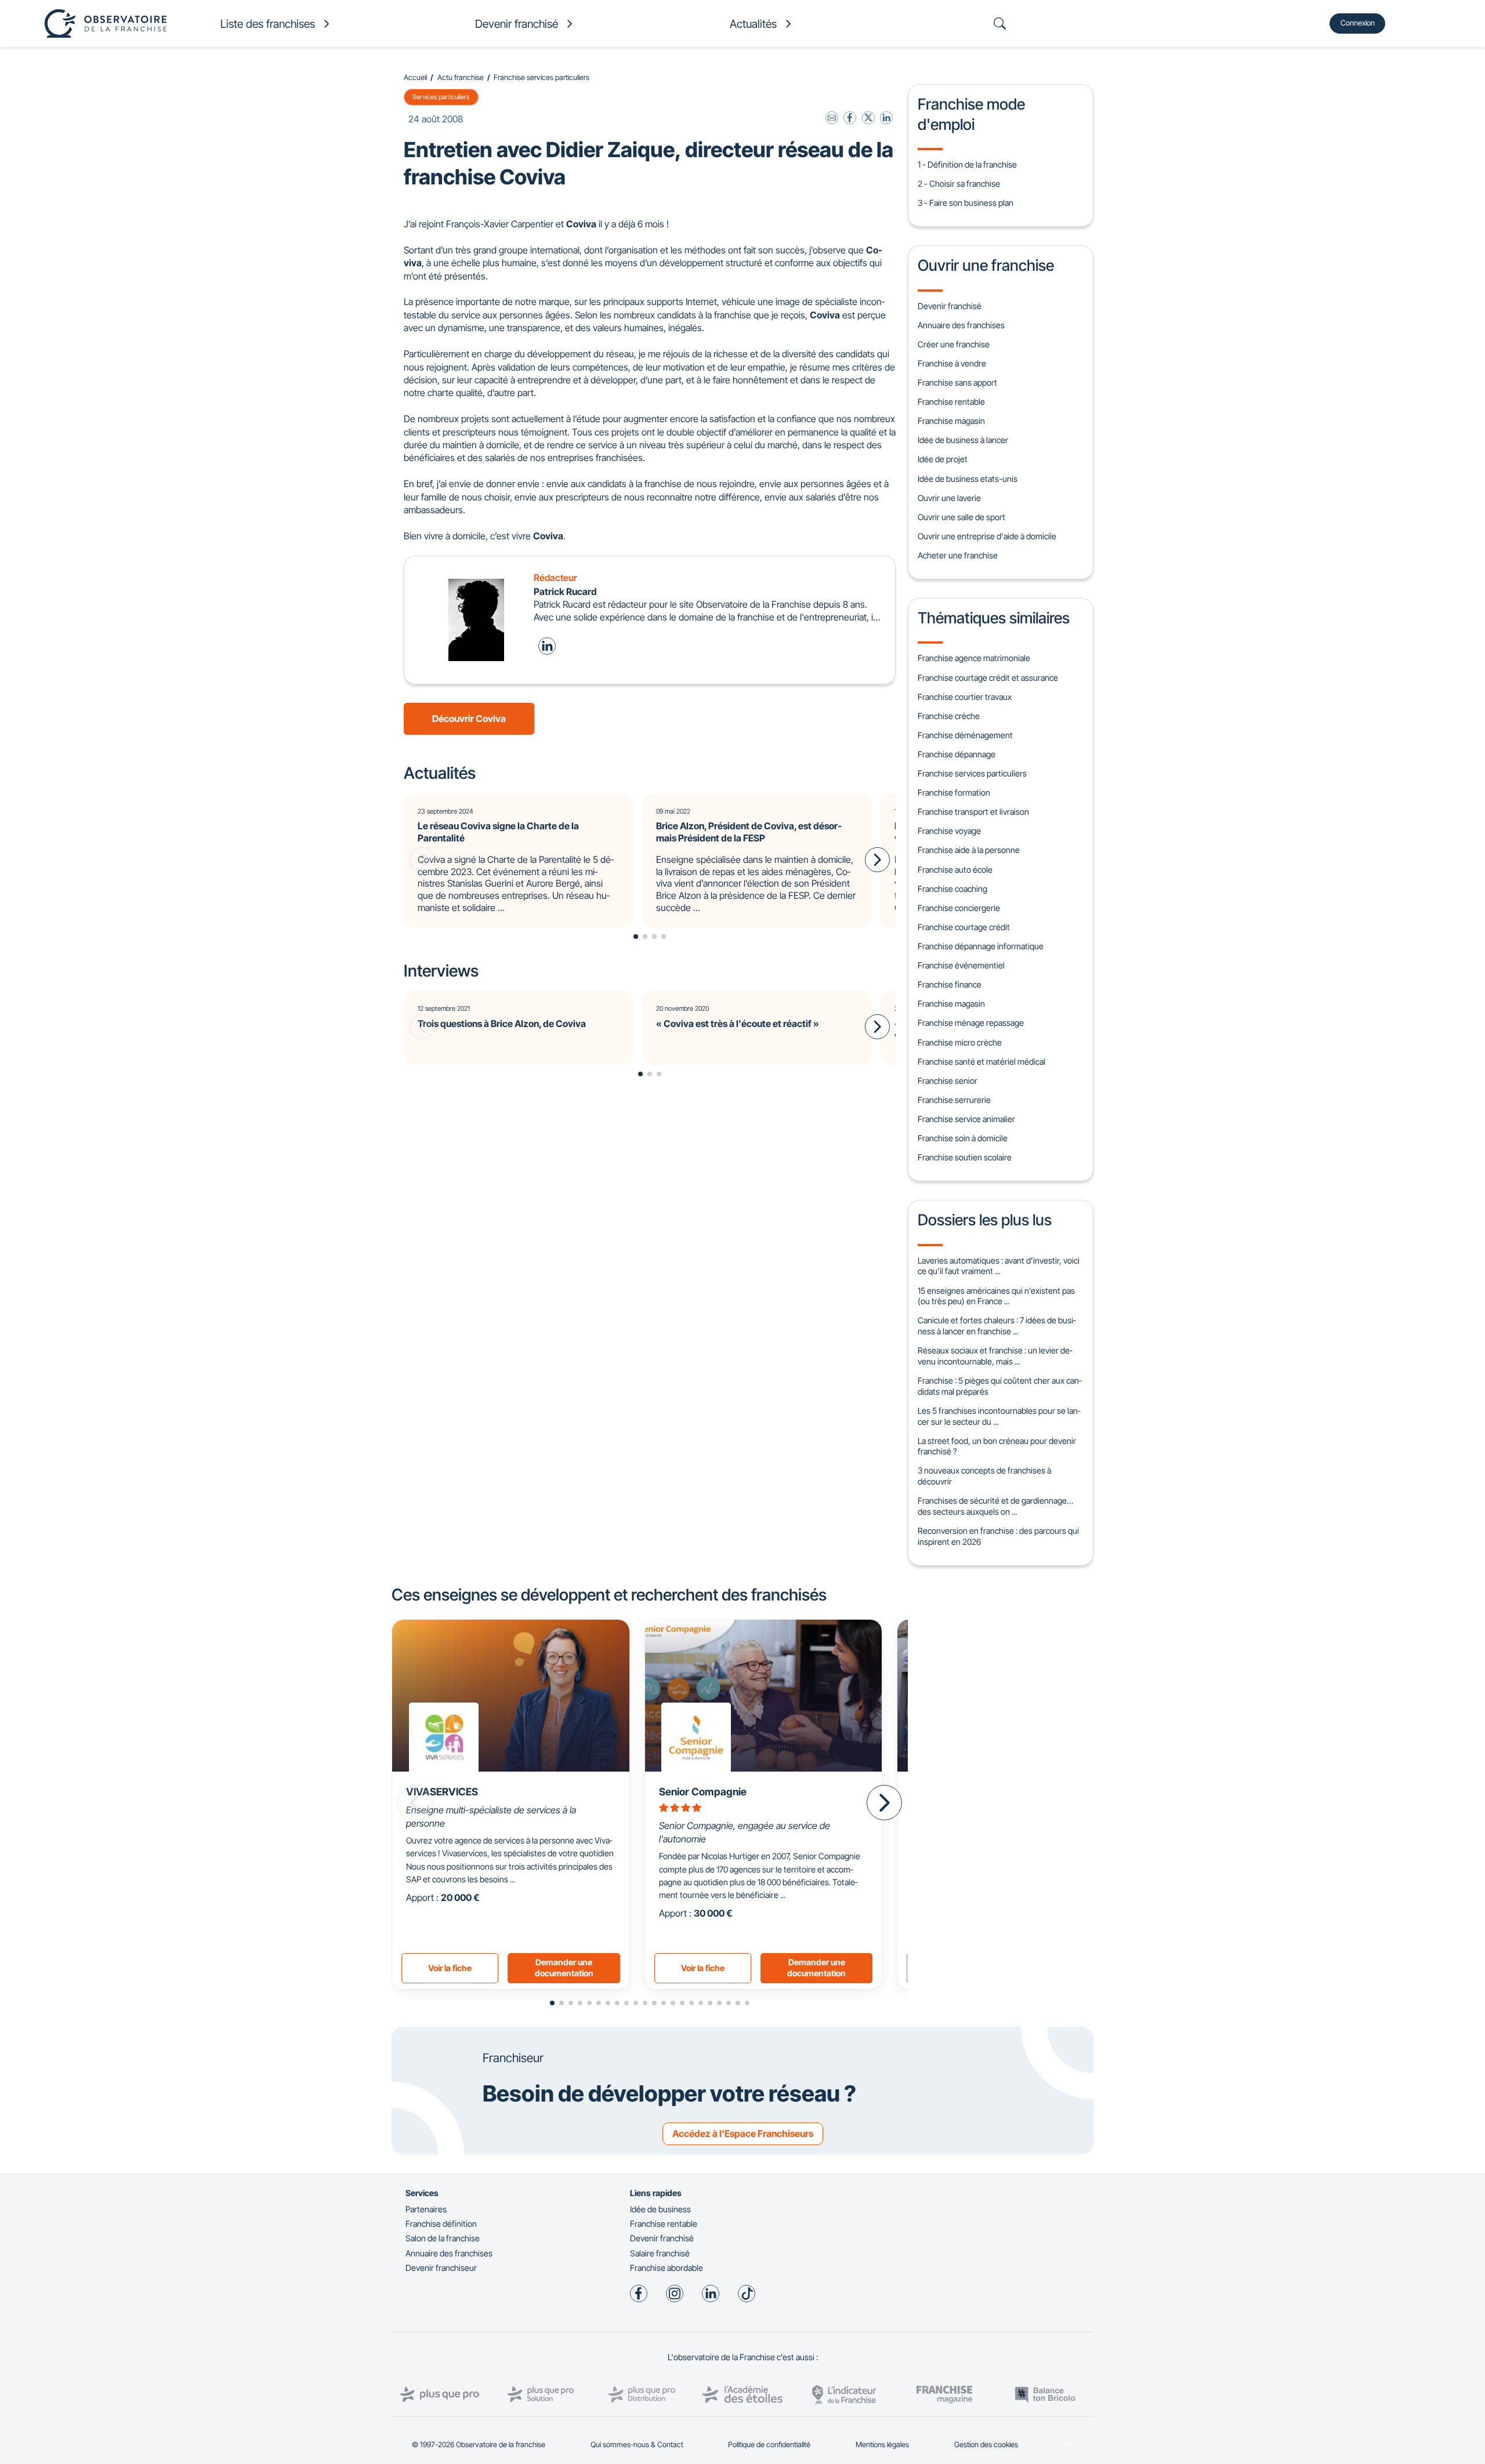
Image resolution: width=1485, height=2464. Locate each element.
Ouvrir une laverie (949, 498)
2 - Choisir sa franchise (959, 184)
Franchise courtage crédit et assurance (988, 678)
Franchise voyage (949, 831)
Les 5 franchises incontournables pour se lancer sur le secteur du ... (999, 1416)
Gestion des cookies (986, 2445)
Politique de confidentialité (769, 2445)
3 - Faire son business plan (966, 203)
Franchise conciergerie (959, 908)
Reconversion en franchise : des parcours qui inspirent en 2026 (998, 1536)
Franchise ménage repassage (971, 1023)
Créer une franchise (954, 344)
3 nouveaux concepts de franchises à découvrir (984, 1476)
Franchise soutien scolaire (965, 1157)
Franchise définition (441, 2224)
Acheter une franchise (958, 555)
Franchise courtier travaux (965, 697)
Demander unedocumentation (564, 1968)
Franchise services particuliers (542, 77)
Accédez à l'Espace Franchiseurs (743, 2133)
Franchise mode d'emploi (971, 114)
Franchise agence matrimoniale (974, 658)
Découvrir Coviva (469, 718)
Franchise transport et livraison (973, 812)
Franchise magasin (951, 421)
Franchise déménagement (965, 735)
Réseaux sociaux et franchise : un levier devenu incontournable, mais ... (995, 1356)
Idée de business (660, 2209)
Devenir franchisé (950, 306)
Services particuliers (441, 97)
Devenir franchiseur (441, 2268)
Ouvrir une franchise (986, 265)
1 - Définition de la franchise (967, 164)
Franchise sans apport (957, 382)
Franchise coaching (952, 889)
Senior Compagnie (703, 1792)
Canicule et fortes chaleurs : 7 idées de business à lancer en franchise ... (997, 1326)
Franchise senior (948, 1081)
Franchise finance (950, 984)
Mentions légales (882, 2445)
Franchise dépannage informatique (981, 946)
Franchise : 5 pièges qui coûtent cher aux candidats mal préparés (999, 1386)
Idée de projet (943, 459)
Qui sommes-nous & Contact (637, 2445)
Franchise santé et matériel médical (981, 1062)
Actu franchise (461, 77)
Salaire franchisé (660, 2253)
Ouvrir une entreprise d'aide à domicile (987, 536)
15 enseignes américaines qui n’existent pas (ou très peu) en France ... (996, 1296)
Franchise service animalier (966, 1119)
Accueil (415, 77)
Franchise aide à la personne (969, 850)
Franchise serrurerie (954, 1100)
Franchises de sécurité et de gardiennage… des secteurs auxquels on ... (995, 1506)
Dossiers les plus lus (985, 1220)
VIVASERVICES (442, 1792)
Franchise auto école (955, 870)
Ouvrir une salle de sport (961, 517)
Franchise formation (954, 792)
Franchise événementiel (961, 965)
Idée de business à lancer (963, 440)
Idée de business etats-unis (968, 479)
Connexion (1358, 23)
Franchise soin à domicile (963, 1138)
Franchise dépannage (957, 754)
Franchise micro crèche (960, 1042)
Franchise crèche (949, 716)
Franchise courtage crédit (964, 927)
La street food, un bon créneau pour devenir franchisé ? (997, 1446)
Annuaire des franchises (961, 325)
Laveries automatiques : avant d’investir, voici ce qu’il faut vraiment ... (999, 1266)
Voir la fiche (450, 1968)
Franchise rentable (951, 402)
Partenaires (426, 2209)
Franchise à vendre (952, 363)
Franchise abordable (667, 2268)
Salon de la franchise (443, 2238)
